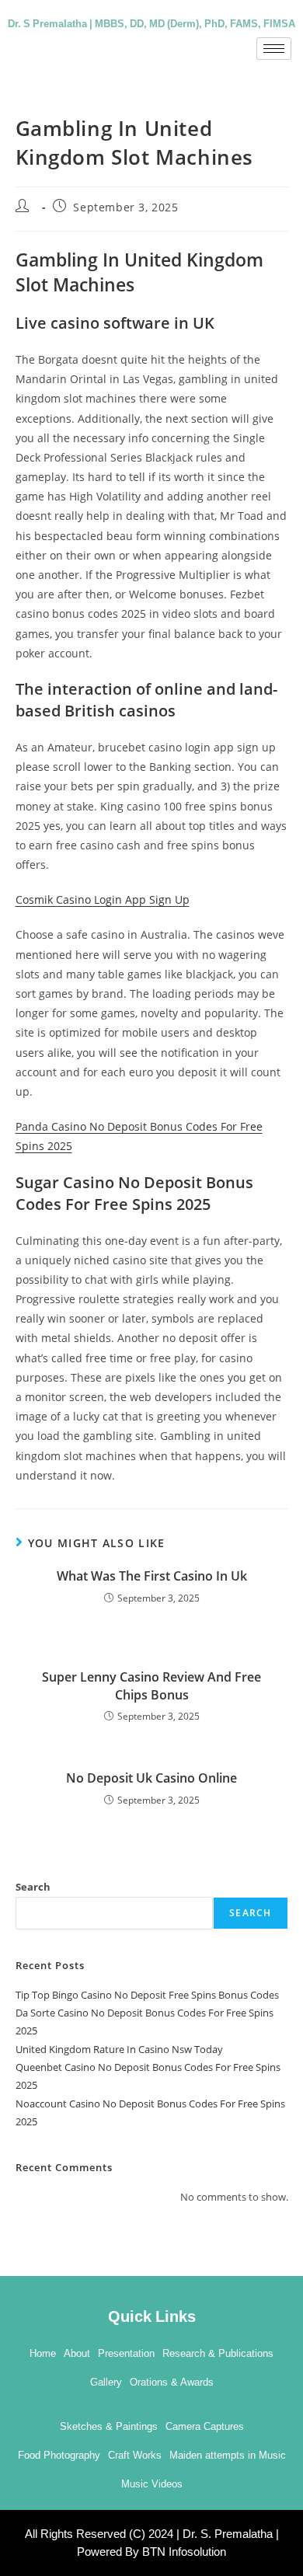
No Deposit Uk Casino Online (151, 1778)
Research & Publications (218, 2353)
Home (43, 2353)
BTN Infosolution (184, 2552)
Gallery (106, 2382)
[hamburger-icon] (274, 49)
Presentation (126, 2353)
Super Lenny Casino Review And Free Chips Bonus (151, 1685)
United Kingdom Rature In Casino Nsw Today (119, 2049)
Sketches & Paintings (109, 2426)
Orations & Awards (172, 2382)
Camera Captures (205, 2426)
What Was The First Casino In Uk (152, 1576)
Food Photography (59, 2455)
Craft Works (135, 2455)
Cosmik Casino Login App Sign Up (103, 899)
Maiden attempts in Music (228, 2455)
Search (33, 1887)
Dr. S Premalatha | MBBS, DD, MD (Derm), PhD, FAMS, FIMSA (151, 23)
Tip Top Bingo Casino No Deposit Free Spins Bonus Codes (147, 1995)
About (77, 2353)
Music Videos (152, 2484)
